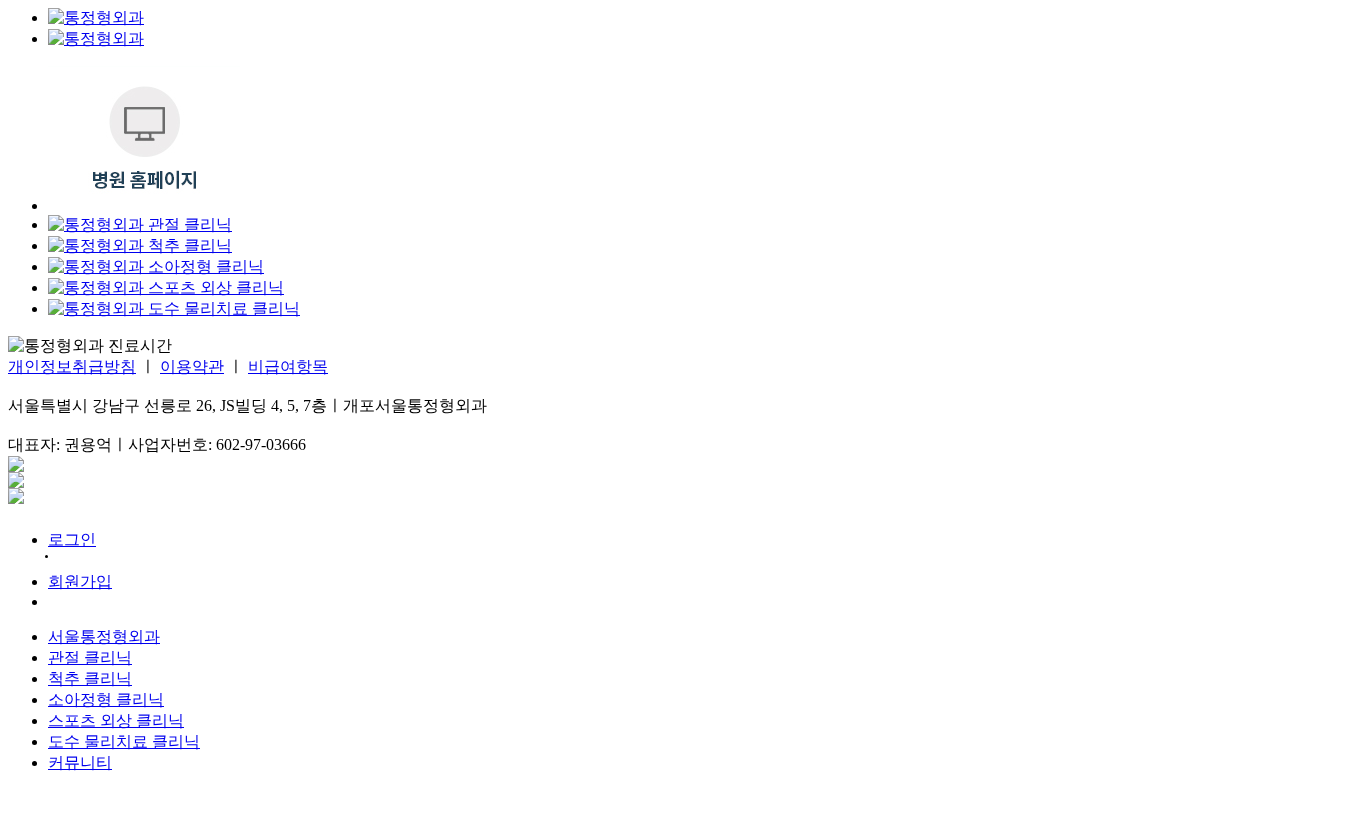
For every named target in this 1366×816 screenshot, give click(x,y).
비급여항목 (288, 366)
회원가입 (80, 581)
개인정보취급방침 (72, 366)
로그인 (72, 539)
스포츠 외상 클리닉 (116, 720)
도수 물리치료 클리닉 (124, 741)
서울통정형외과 (104, 636)
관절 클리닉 (90, 657)
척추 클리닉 (90, 678)
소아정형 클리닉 (106, 699)
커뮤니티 (80, 762)
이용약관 (192, 366)
